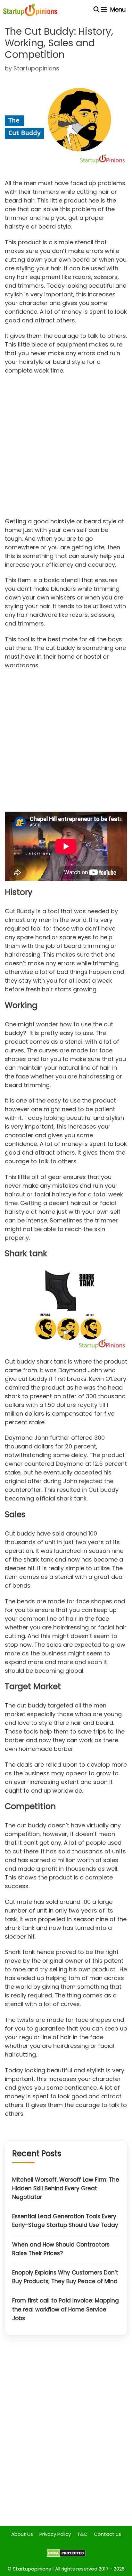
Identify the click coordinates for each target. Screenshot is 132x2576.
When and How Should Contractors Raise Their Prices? (61, 2249)
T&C (82, 2534)
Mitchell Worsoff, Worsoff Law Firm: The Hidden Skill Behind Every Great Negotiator (66, 2188)
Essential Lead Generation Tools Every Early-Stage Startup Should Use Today (65, 2221)
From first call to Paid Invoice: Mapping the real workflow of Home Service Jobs (66, 2309)
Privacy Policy (55, 2534)
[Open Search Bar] (97, 10)
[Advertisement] (66, 448)
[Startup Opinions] (30, 10)
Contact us (107, 2534)
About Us (22, 2534)
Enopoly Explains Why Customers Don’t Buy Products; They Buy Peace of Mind (65, 2277)
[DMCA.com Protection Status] (66, 2555)
